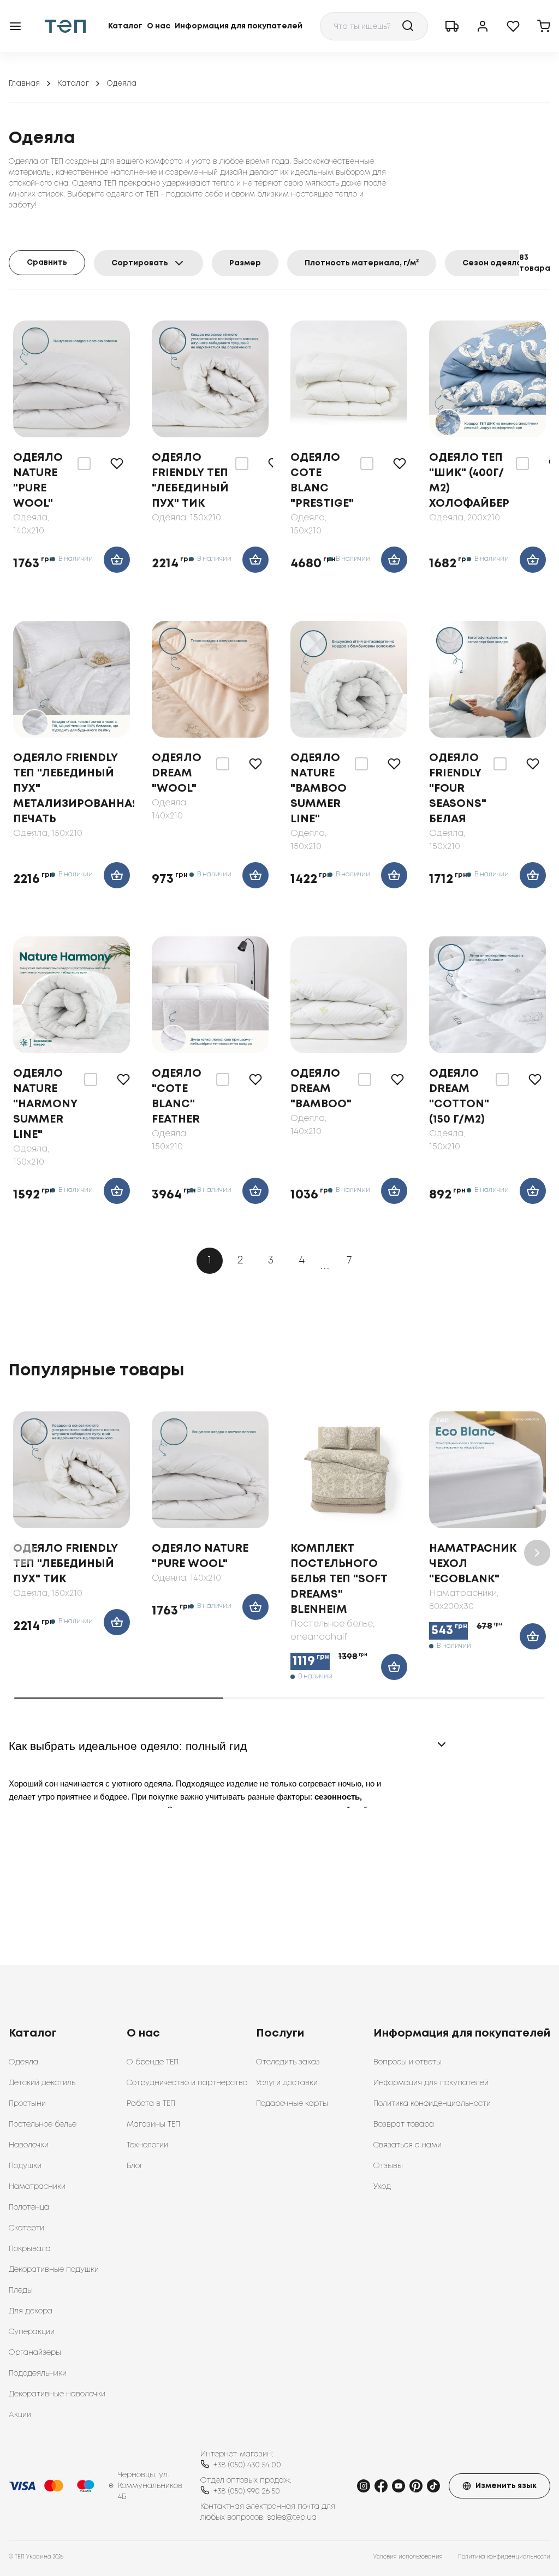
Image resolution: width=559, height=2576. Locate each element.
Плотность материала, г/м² (362, 263)
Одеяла (23, 2062)
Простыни (27, 2104)
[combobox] (374, 26)
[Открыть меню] (15, 26)
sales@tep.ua (292, 2518)
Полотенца (29, 2207)
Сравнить (47, 263)
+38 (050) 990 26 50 (247, 2491)
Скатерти (26, 2228)
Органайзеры (35, 2353)
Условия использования (408, 2557)
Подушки (25, 2166)
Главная (24, 84)
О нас (159, 26)
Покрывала (30, 2249)
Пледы (21, 2290)
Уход (382, 2187)
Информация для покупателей (239, 26)
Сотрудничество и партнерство (187, 2083)
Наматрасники (37, 2187)
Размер (245, 263)
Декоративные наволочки (57, 2394)
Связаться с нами (408, 2145)
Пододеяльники (38, 2373)
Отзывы (388, 2166)
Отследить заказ (288, 2062)
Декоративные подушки (54, 2270)
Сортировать (140, 263)
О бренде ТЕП (153, 2062)
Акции (20, 2415)
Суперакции (32, 2332)
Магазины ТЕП (153, 2124)
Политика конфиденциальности (432, 2104)
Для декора (31, 2311)
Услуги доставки (287, 2083)
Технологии (147, 2145)
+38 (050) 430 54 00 (247, 2465)
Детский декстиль (42, 2083)
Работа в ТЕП (151, 2104)
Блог (135, 2166)
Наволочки (29, 2145)
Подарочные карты (292, 2104)
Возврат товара (404, 2124)
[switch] (84, 464)
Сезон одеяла (492, 263)
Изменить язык (506, 2486)
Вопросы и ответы (408, 2062)
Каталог (125, 26)
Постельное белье (43, 2124)
